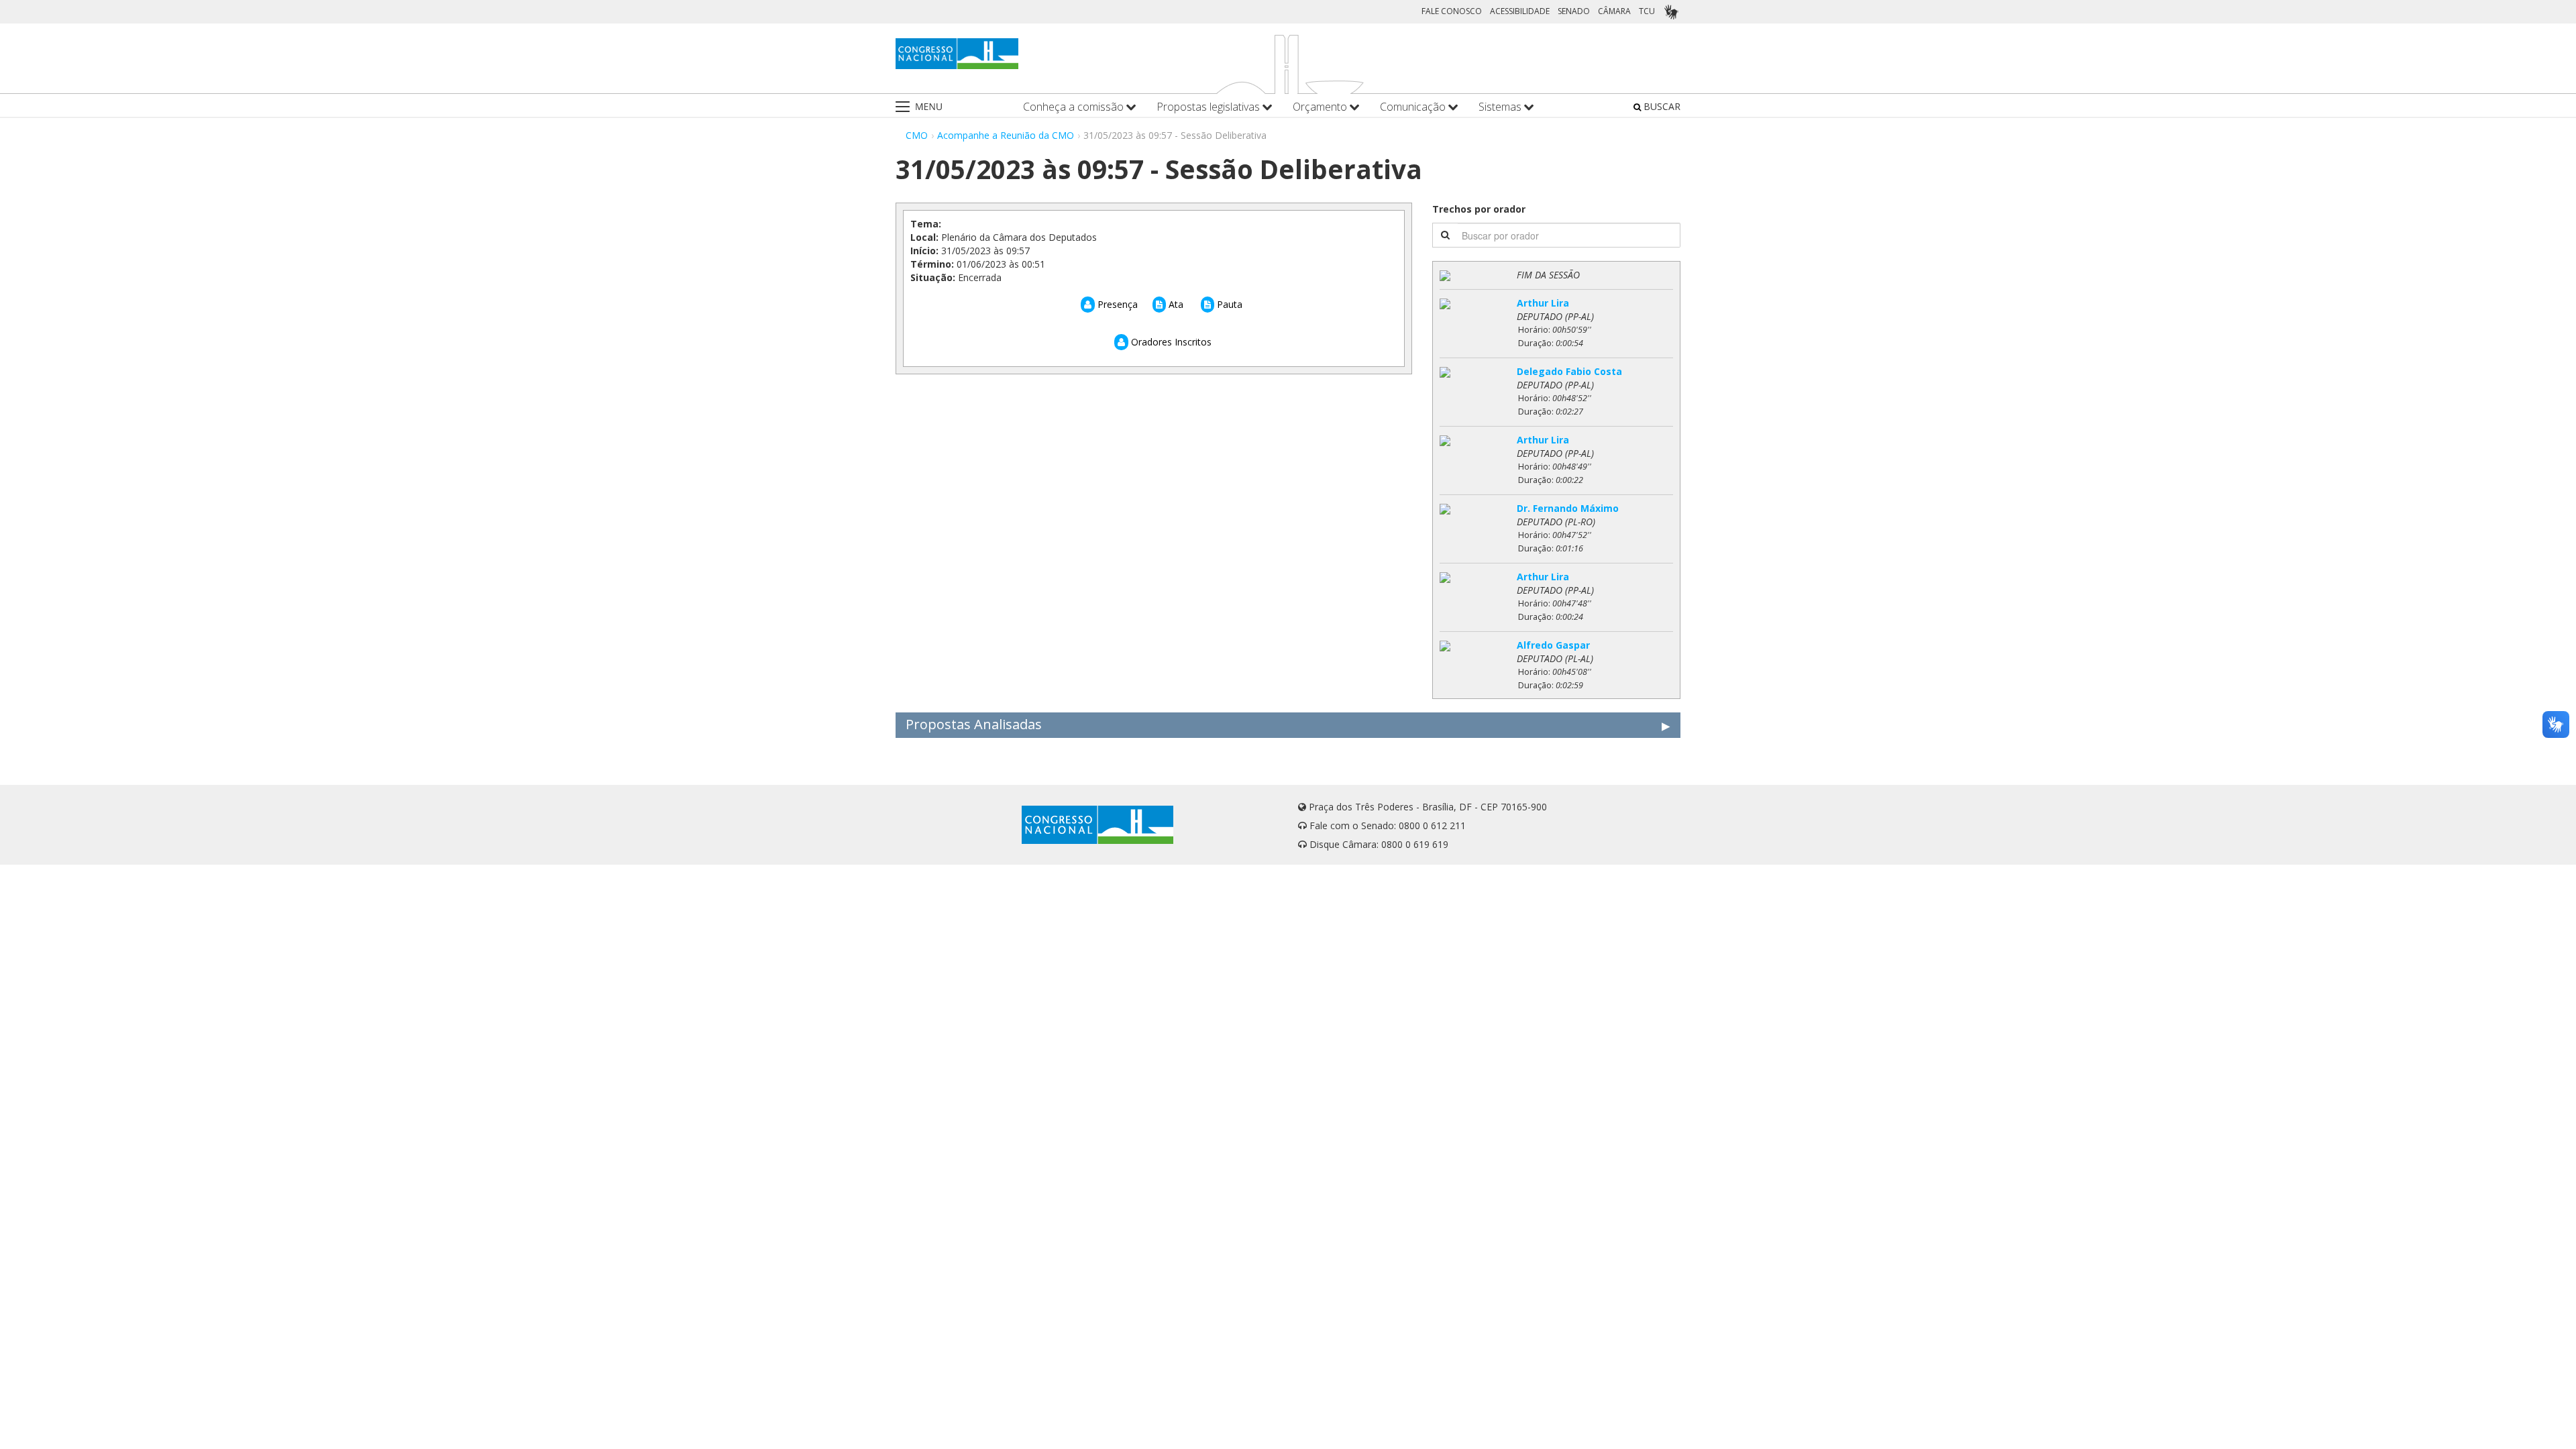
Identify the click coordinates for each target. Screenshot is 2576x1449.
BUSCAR (1661, 106)
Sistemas (1501, 107)
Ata (1175, 304)
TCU (1647, 11)
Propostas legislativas (1210, 107)
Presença (1116, 304)
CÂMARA (1614, 11)
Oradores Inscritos (1170, 342)
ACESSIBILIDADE (1520, 11)
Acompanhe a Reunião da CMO (1006, 135)
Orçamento (1321, 107)
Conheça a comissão (1075, 107)
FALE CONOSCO (1452, 11)
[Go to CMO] (957, 54)
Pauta (1228, 304)
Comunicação (1414, 107)
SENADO (1574, 11)
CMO (917, 135)
